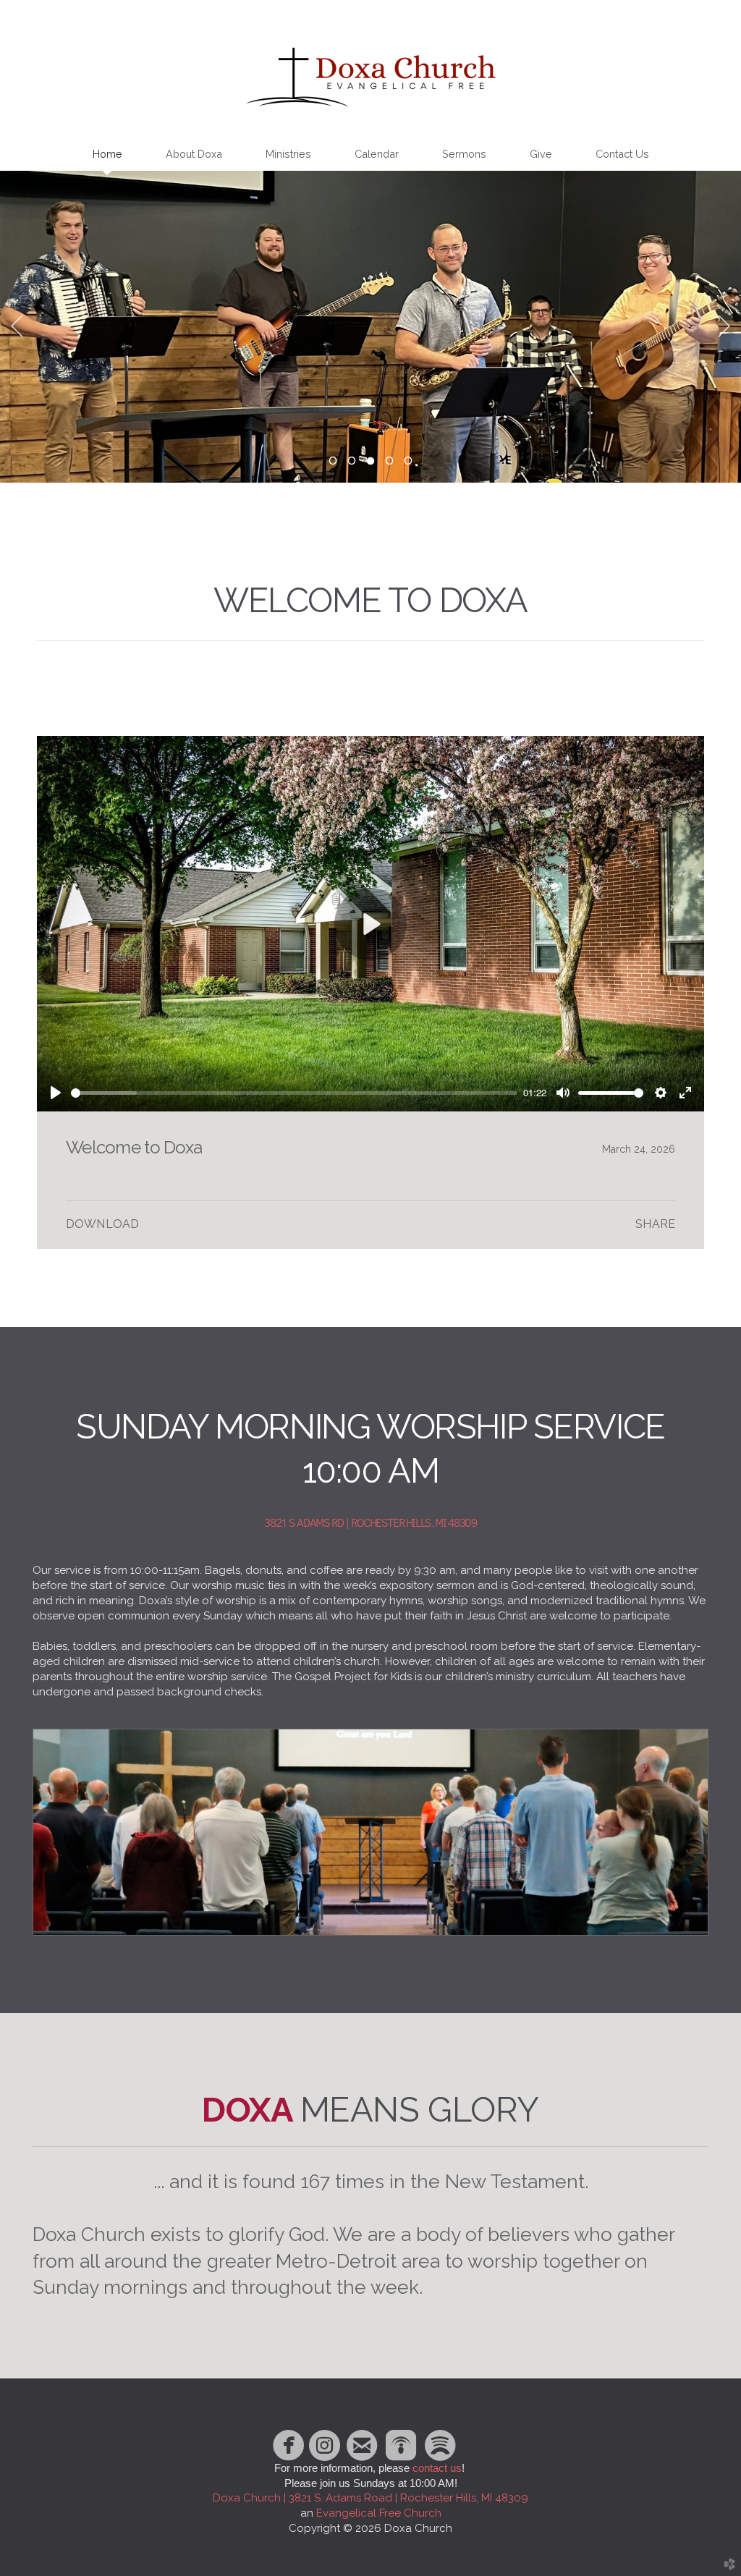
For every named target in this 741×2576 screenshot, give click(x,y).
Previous (17, 326)
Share (655, 1224)
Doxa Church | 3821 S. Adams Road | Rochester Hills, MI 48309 (370, 2498)
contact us (437, 2468)
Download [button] (102, 1224)
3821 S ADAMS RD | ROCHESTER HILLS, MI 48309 (370, 1523)
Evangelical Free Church (379, 2513)
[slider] (294, 1093)
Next (724, 326)
